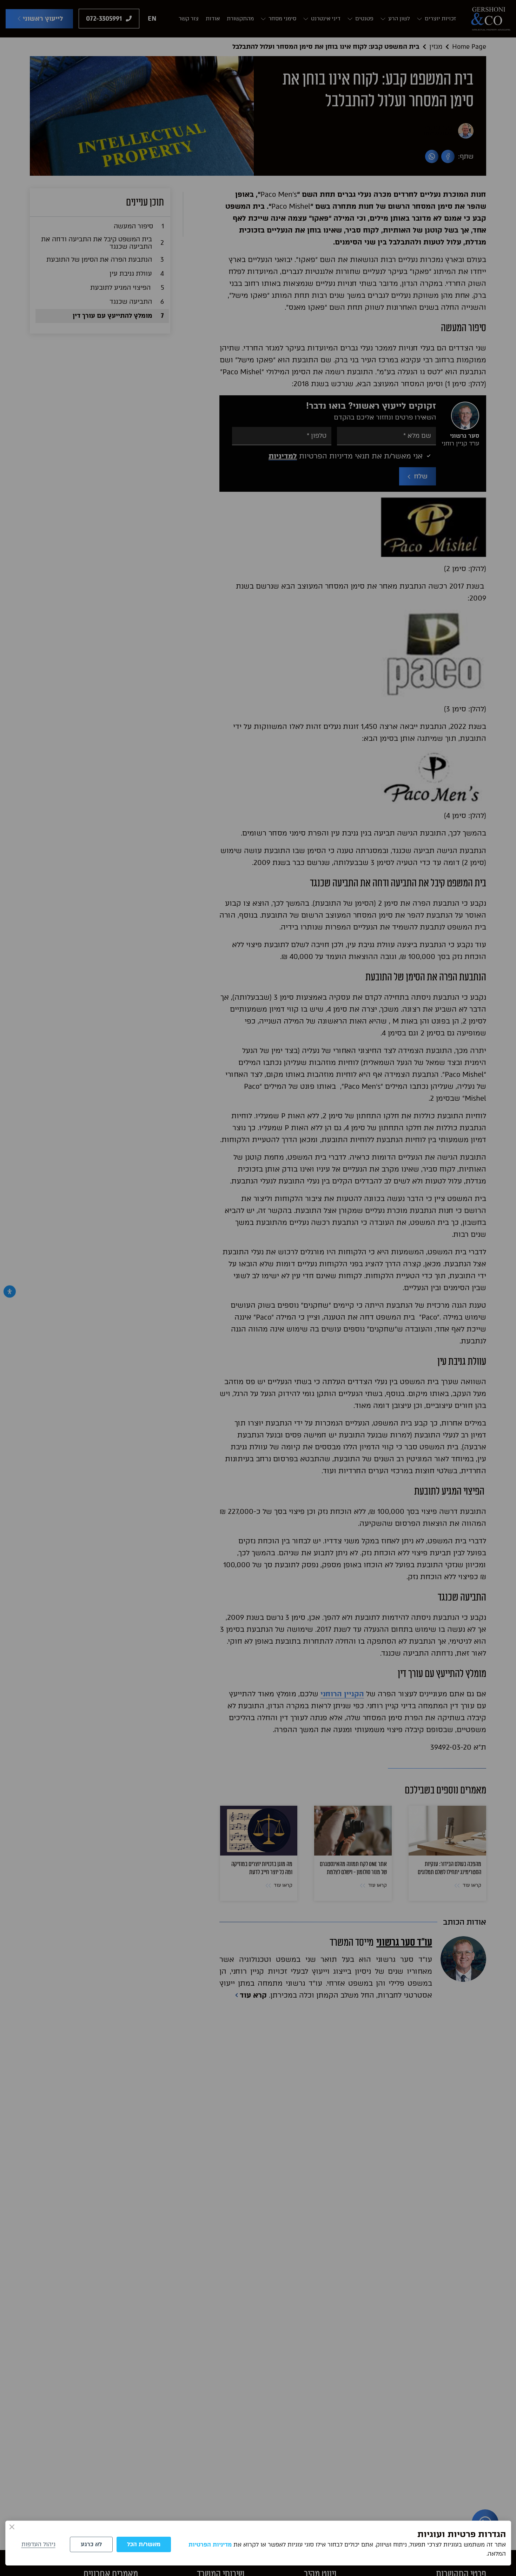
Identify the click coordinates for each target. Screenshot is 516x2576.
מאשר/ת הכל (144, 2544)
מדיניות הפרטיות (210, 2545)
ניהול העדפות (38, 2544)
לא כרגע (91, 2544)
